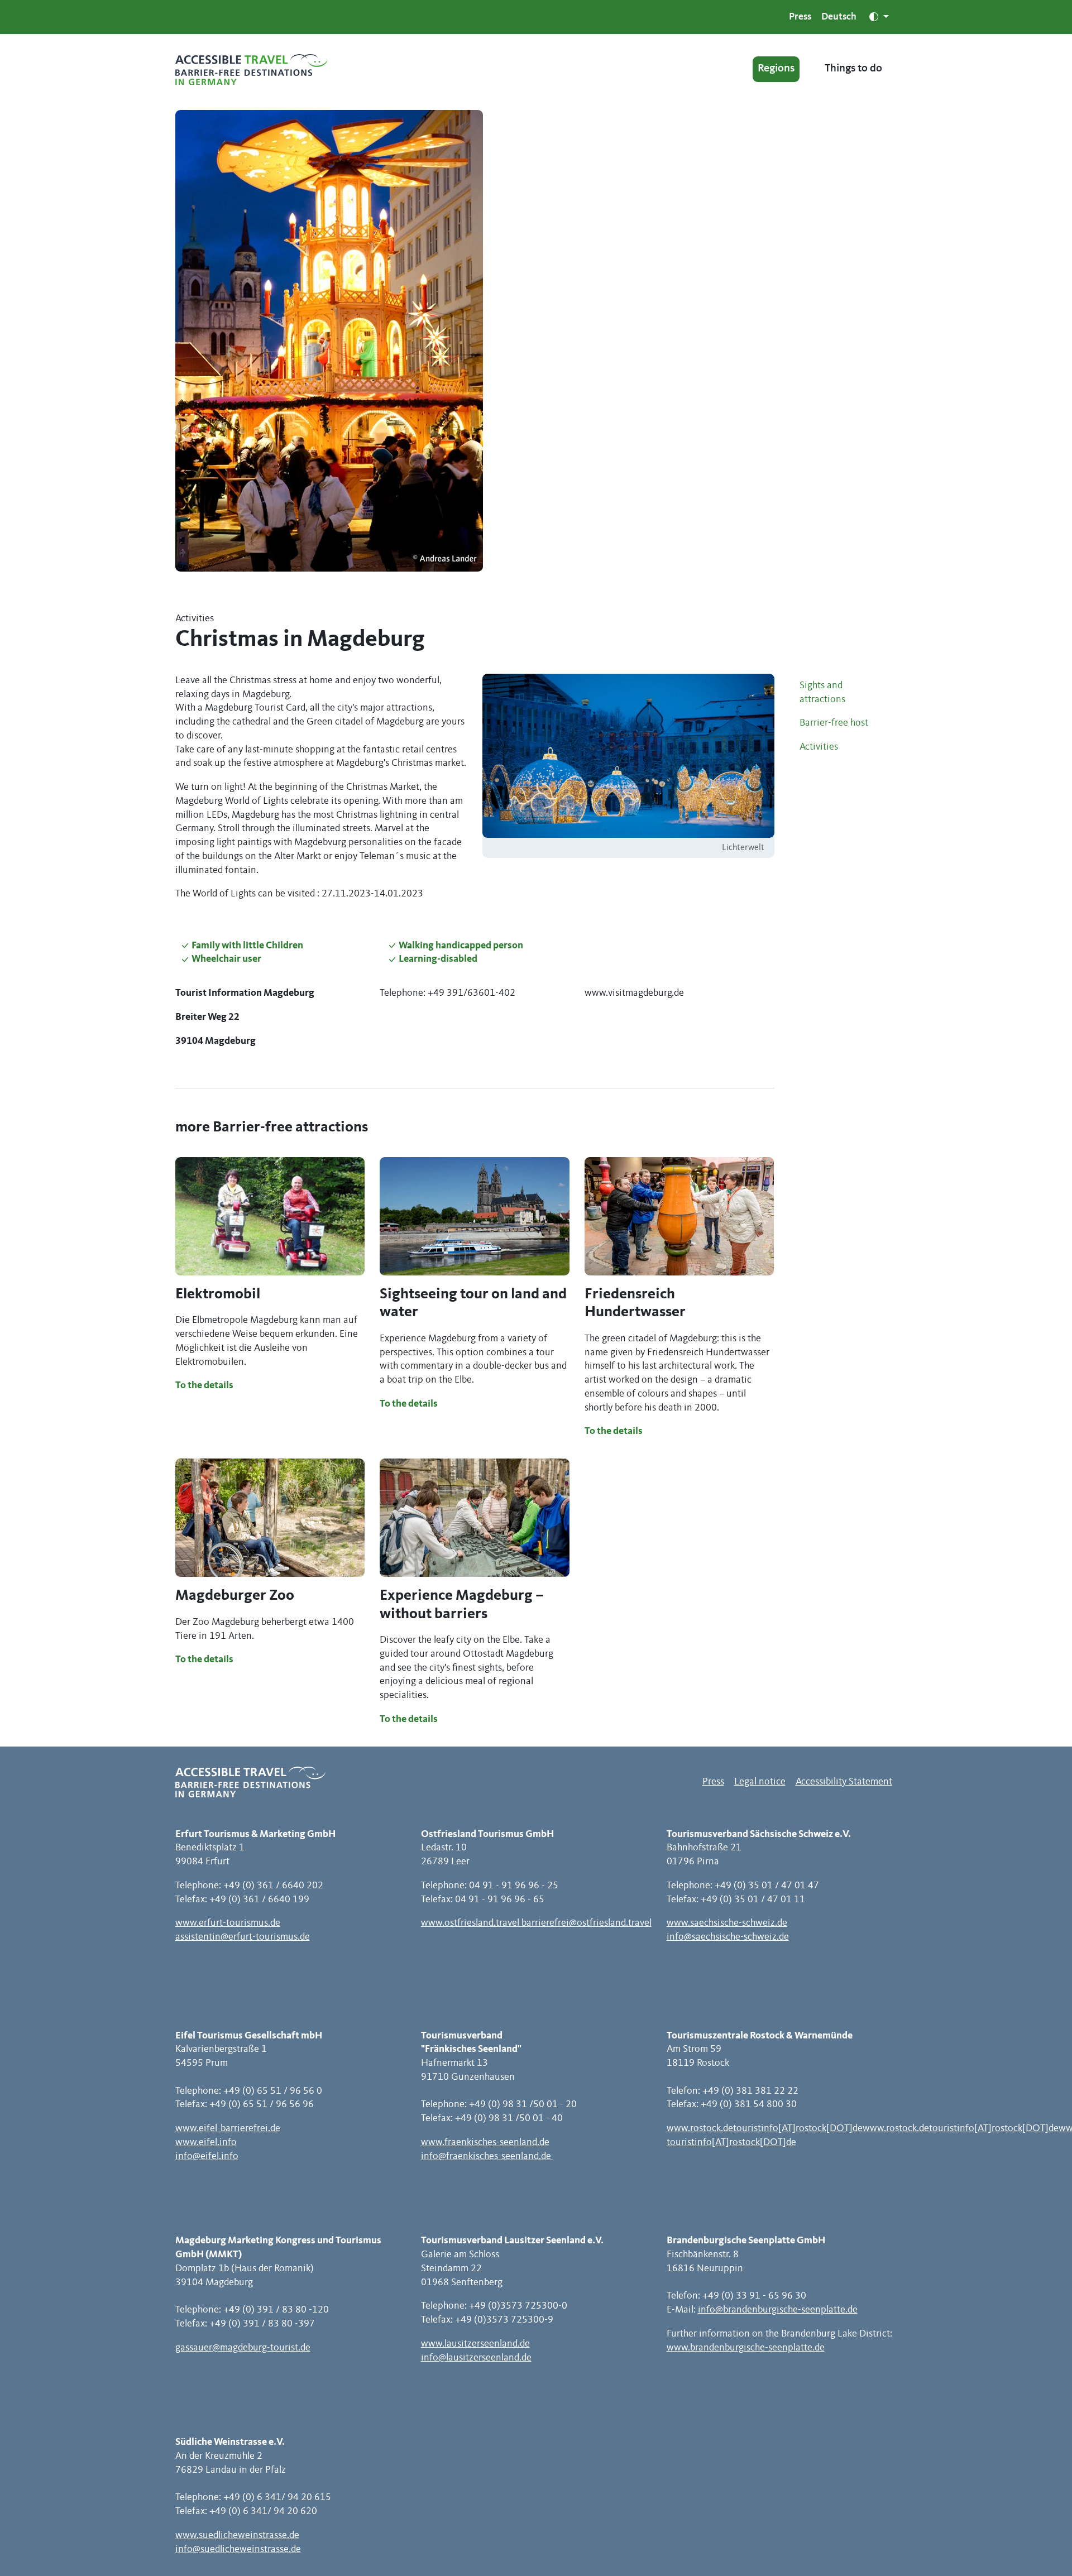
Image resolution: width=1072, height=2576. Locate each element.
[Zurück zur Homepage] (251, 69)
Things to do (853, 69)
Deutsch (839, 17)
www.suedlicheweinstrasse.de (237, 2535)
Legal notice (760, 1782)
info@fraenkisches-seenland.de (487, 2156)
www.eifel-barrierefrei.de (228, 2128)
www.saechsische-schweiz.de (727, 1923)
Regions (776, 69)
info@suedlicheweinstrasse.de (238, 2549)
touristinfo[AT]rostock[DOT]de (731, 2142)
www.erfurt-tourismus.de (228, 1923)
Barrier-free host (834, 723)
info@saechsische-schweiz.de (728, 1937)
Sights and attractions (822, 692)
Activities (819, 747)
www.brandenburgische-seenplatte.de (746, 2348)
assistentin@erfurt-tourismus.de (243, 1937)
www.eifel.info (206, 2142)
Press (800, 17)
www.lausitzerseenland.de (475, 2344)
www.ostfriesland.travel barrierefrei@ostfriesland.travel (536, 1923)
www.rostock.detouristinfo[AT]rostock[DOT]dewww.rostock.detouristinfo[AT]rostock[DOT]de (863, 2128)
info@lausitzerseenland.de (476, 2358)
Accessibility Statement (844, 1782)
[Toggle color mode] (879, 17)
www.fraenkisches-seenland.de (485, 2142)
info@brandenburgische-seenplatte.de (778, 2310)
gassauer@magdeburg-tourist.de (243, 2348)
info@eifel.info (207, 2156)
